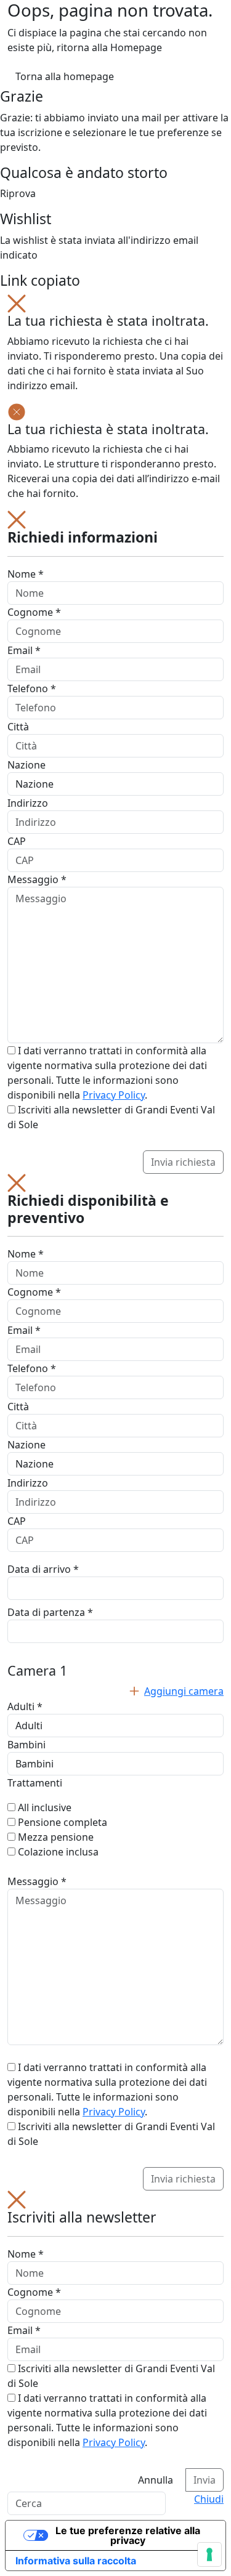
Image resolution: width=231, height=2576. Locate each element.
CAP (17, 841)
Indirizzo (28, 803)
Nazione (26, 765)
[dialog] (115, 842)
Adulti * (25, 1706)
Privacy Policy (114, 1095)
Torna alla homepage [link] (65, 76)
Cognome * (34, 612)
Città (18, 727)
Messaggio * (37, 879)
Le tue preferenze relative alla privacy (128, 2535)
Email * (24, 650)
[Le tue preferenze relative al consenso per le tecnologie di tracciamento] (209, 2554)
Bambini (26, 1745)
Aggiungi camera (184, 1691)
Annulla (156, 2480)
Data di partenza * (50, 1612)
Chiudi (209, 2499)
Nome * (26, 574)
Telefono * (32, 688)
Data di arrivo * (43, 1569)
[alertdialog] (115, 2341)
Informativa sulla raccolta (76, 2561)
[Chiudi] (17, 302)
